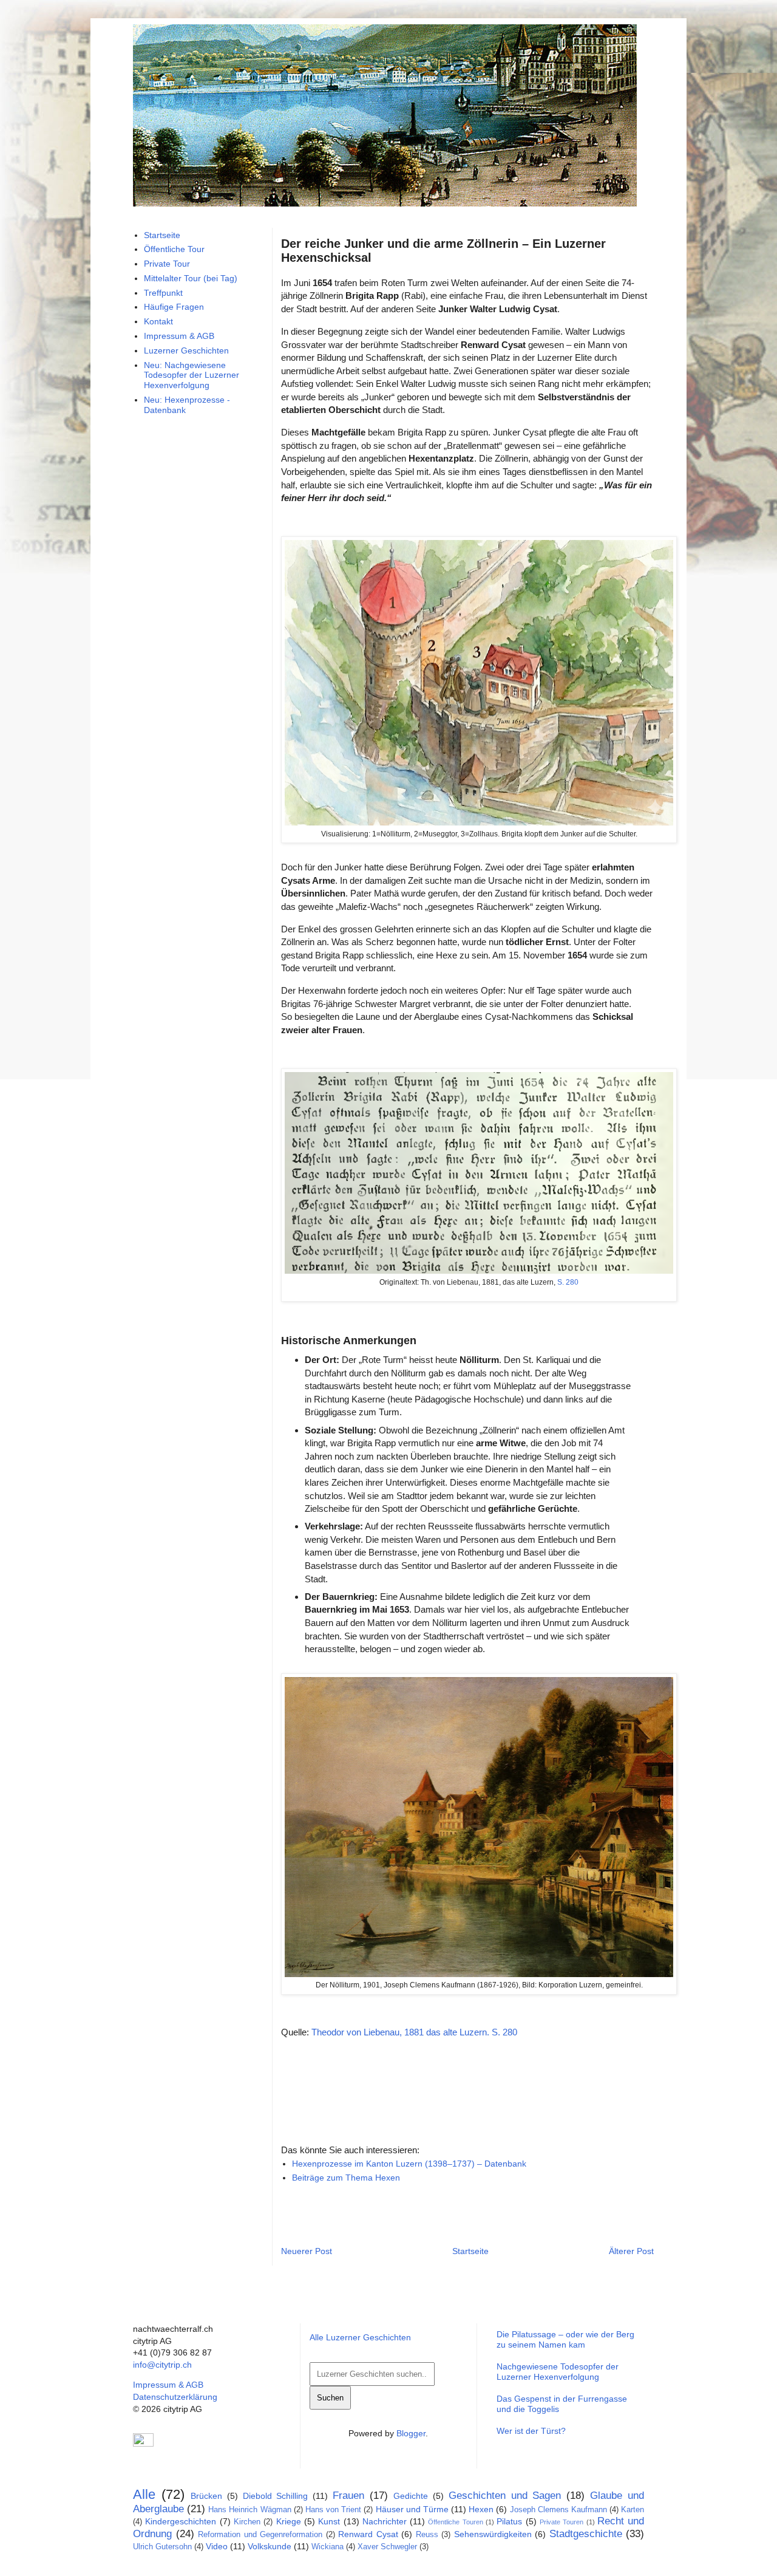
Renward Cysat (368, 2534)
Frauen (348, 2496)
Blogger (411, 2433)
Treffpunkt (163, 293)
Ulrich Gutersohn (162, 2547)
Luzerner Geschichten (186, 350)
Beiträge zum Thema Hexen (346, 2178)
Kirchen (247, 2522)
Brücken (206, 2496)
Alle (144, 2494)
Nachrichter (385, 2521)
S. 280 (568, 1282)
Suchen (330, 2398)
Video (217, 2546)
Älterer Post (631, 2251)
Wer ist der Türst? (531, 2431)
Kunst (329, 2521)
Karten (633, 2510)
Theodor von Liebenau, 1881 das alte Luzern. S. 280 (414, 2032)
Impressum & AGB (179, 336)
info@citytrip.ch (162, 2365)
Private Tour (167, 264)
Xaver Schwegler (387, 2547)
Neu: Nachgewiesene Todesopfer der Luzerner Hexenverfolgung (192, 375)
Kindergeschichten (181, 2521)
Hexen (481, 2509)
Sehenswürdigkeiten (493, 2534)
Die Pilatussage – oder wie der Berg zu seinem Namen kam (565, 2339)
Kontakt (158, 321)
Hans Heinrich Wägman (249, 2510)
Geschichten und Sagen (505, 2496)
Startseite (470, 2251)
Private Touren (562, 2522)
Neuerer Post (307, 2251)
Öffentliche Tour (174, 249)
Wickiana (327, 2547)
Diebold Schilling (276, 2496)
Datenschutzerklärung (175, 2397)
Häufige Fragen (174, 307)
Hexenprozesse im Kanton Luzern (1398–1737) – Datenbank (409, 2164)
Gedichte (411, 2496)
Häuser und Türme (412, 2509)
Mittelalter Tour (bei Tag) (191, 278)
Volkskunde (270, 2546)
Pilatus (509, 2521)
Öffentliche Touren (455, 2522)
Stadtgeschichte (586, 2534)
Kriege (289, 2521)
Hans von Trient (333, 2510)
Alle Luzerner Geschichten (360, 2337)
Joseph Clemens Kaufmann (558, 2510)
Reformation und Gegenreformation (260, 2535)
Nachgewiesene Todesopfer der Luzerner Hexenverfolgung (558, 2372)
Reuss (427, 2535)
